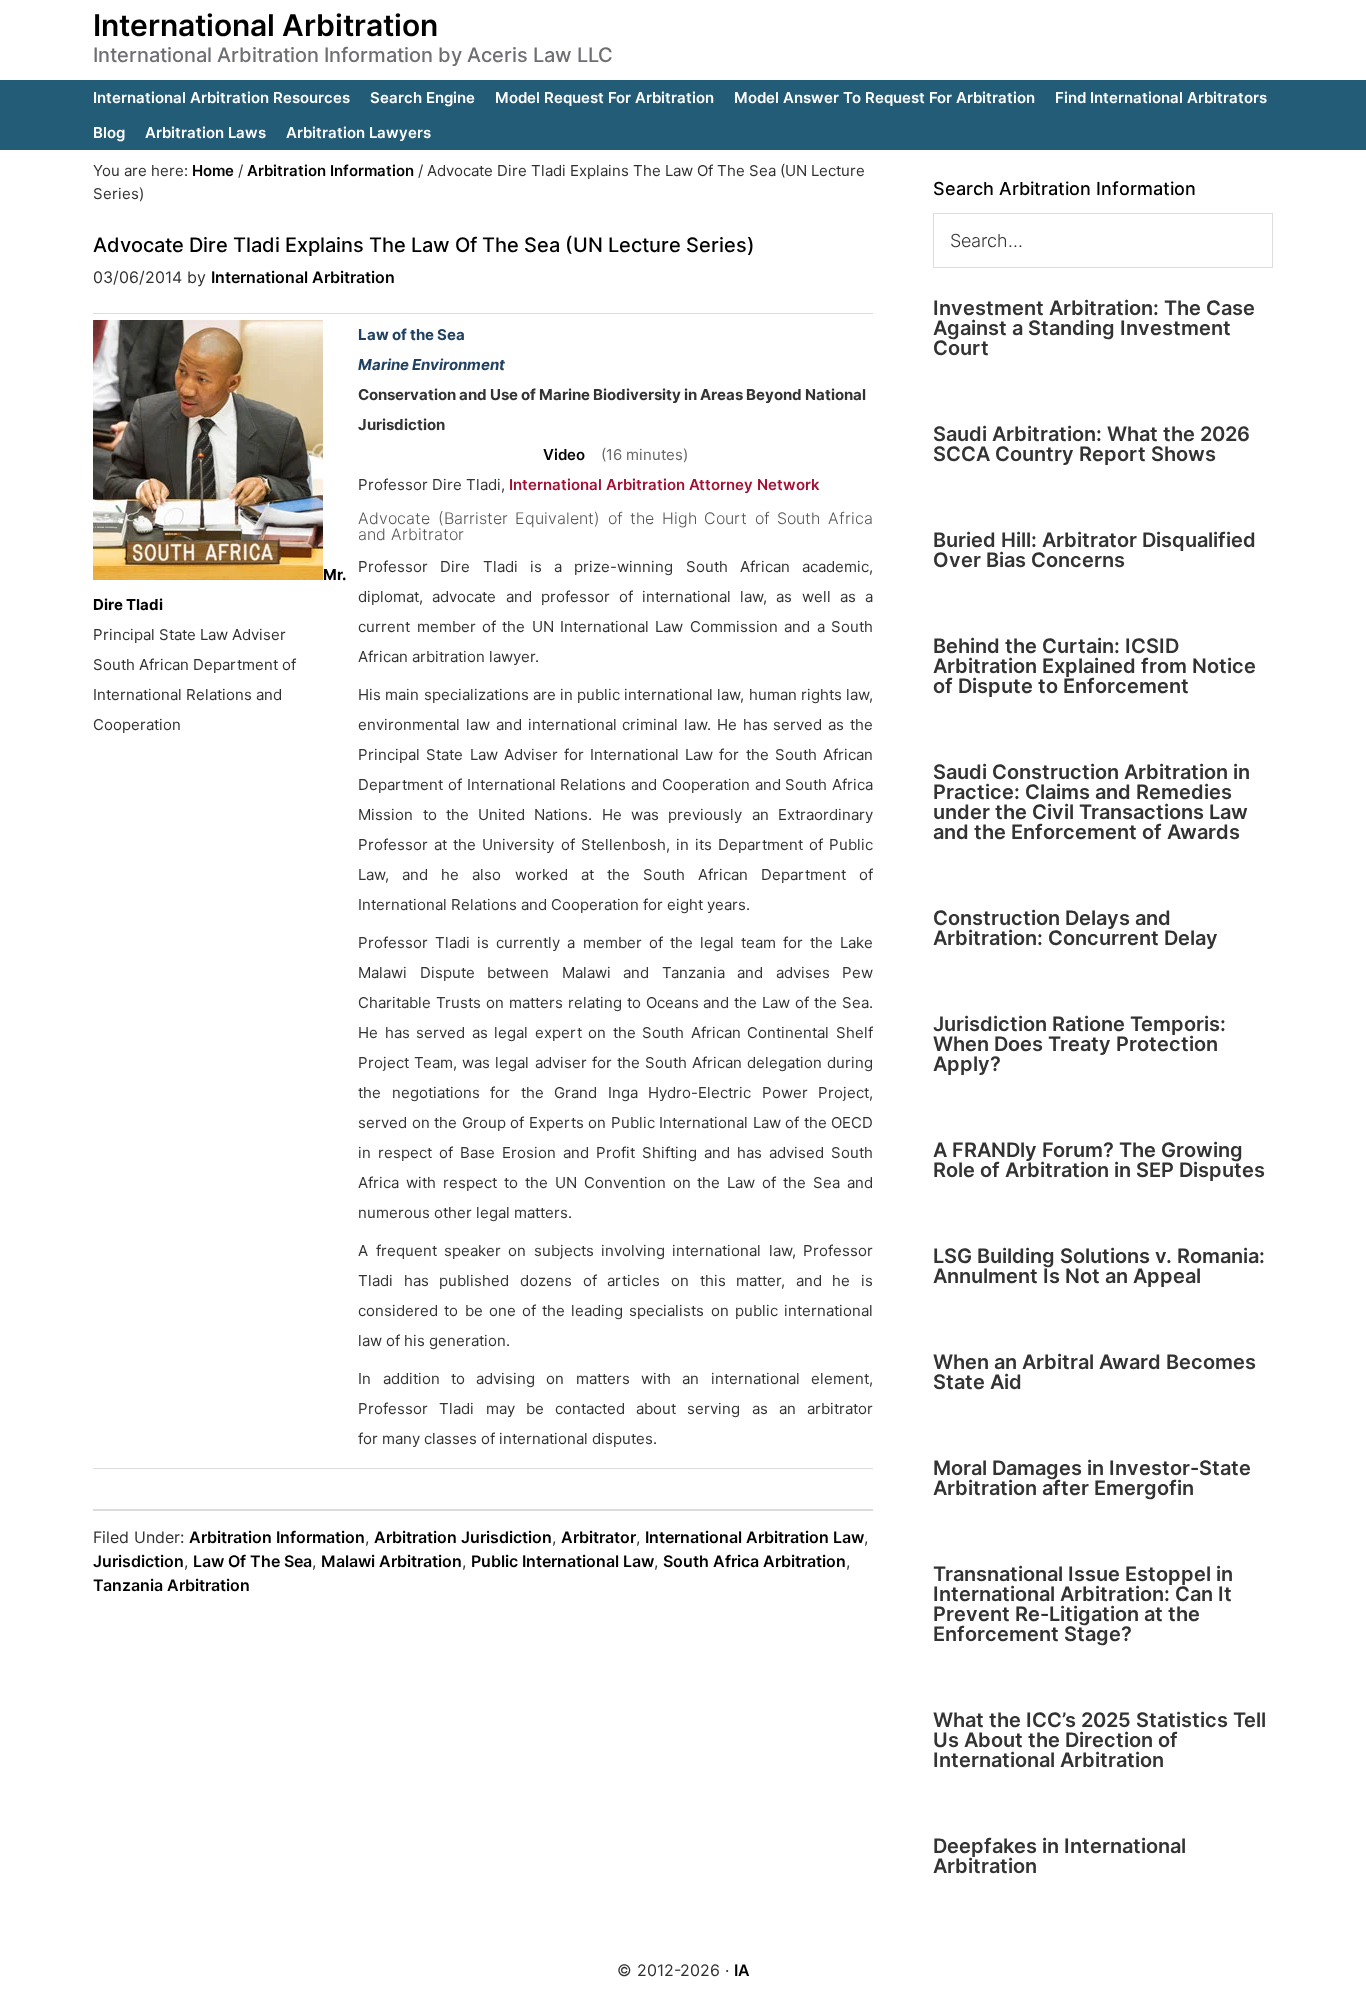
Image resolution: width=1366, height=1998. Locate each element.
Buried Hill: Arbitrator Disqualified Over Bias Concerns (1094, 550)
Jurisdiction (138, 1561)
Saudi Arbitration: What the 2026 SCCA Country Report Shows (1091, 444)
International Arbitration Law (754, 1537)
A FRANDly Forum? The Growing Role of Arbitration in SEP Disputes (1099, 1160)
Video (564, 454)
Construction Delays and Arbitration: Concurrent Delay (1075, 928)
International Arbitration (265, 25)
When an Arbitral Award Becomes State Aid (1094, 1372)
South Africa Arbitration (754, 1561)
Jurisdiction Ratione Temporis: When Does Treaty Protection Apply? (1079, 1044)
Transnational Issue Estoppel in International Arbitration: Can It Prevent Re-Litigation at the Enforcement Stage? (1083, 1604)
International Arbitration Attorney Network (664, 484)
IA (742, 1970)
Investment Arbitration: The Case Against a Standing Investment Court (1094, 328)
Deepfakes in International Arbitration (1059, 1856)
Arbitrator (598, 1537)
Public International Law (562, 1561)
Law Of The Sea (252, 1561)
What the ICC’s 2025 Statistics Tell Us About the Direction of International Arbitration (1099, 1740)
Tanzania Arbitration (171, 1585)
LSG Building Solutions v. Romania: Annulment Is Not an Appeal (1099, 1266)
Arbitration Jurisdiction (463, 1537)
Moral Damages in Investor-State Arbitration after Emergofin (1092, 1478)
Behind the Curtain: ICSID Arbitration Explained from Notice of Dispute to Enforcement (1094, 666)
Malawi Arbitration (391, 1561)
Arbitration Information (277, 1537)
